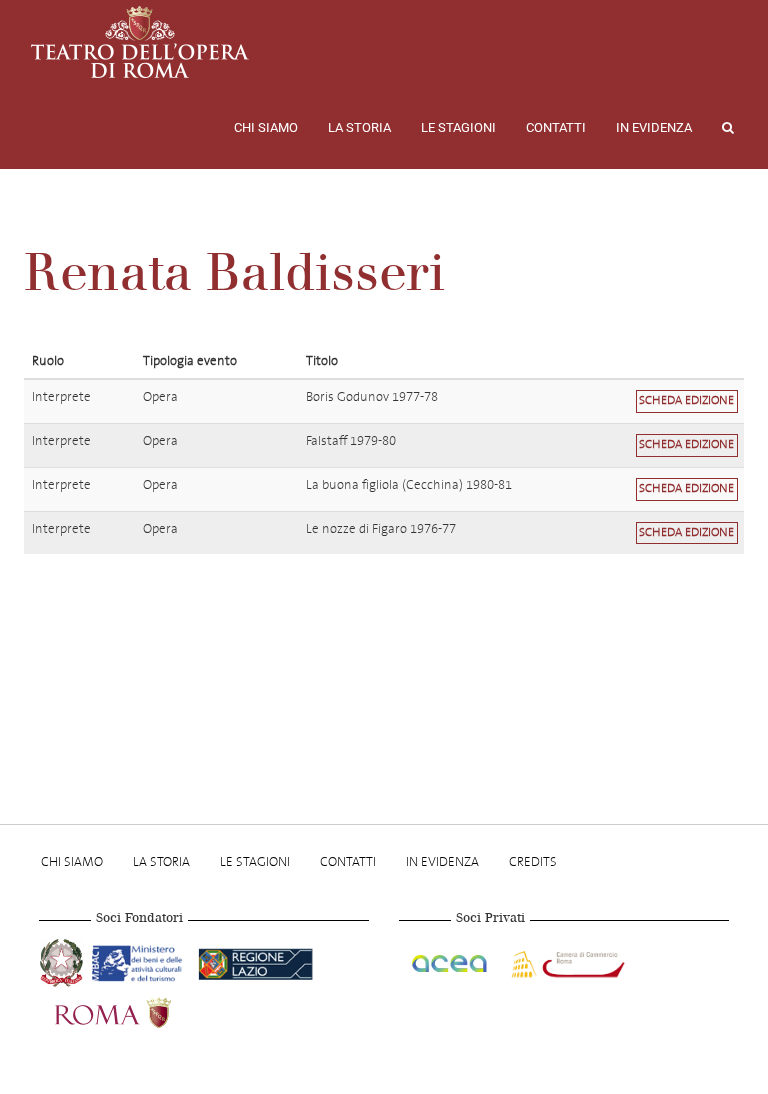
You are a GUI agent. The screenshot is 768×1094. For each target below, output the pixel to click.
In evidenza (654, 127)
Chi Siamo (266, 127)
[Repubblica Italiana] (63, 960)
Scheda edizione (686, 400)
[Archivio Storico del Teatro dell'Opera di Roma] (140, 42)
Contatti (556, 127)
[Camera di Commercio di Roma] (566, 960)
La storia (359, 127)
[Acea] (451, 960)
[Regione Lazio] (255, 960)
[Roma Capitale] (139, 1010)
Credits (533, 861)
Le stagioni (458, 127)
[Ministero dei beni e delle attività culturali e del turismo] (141, 960)
